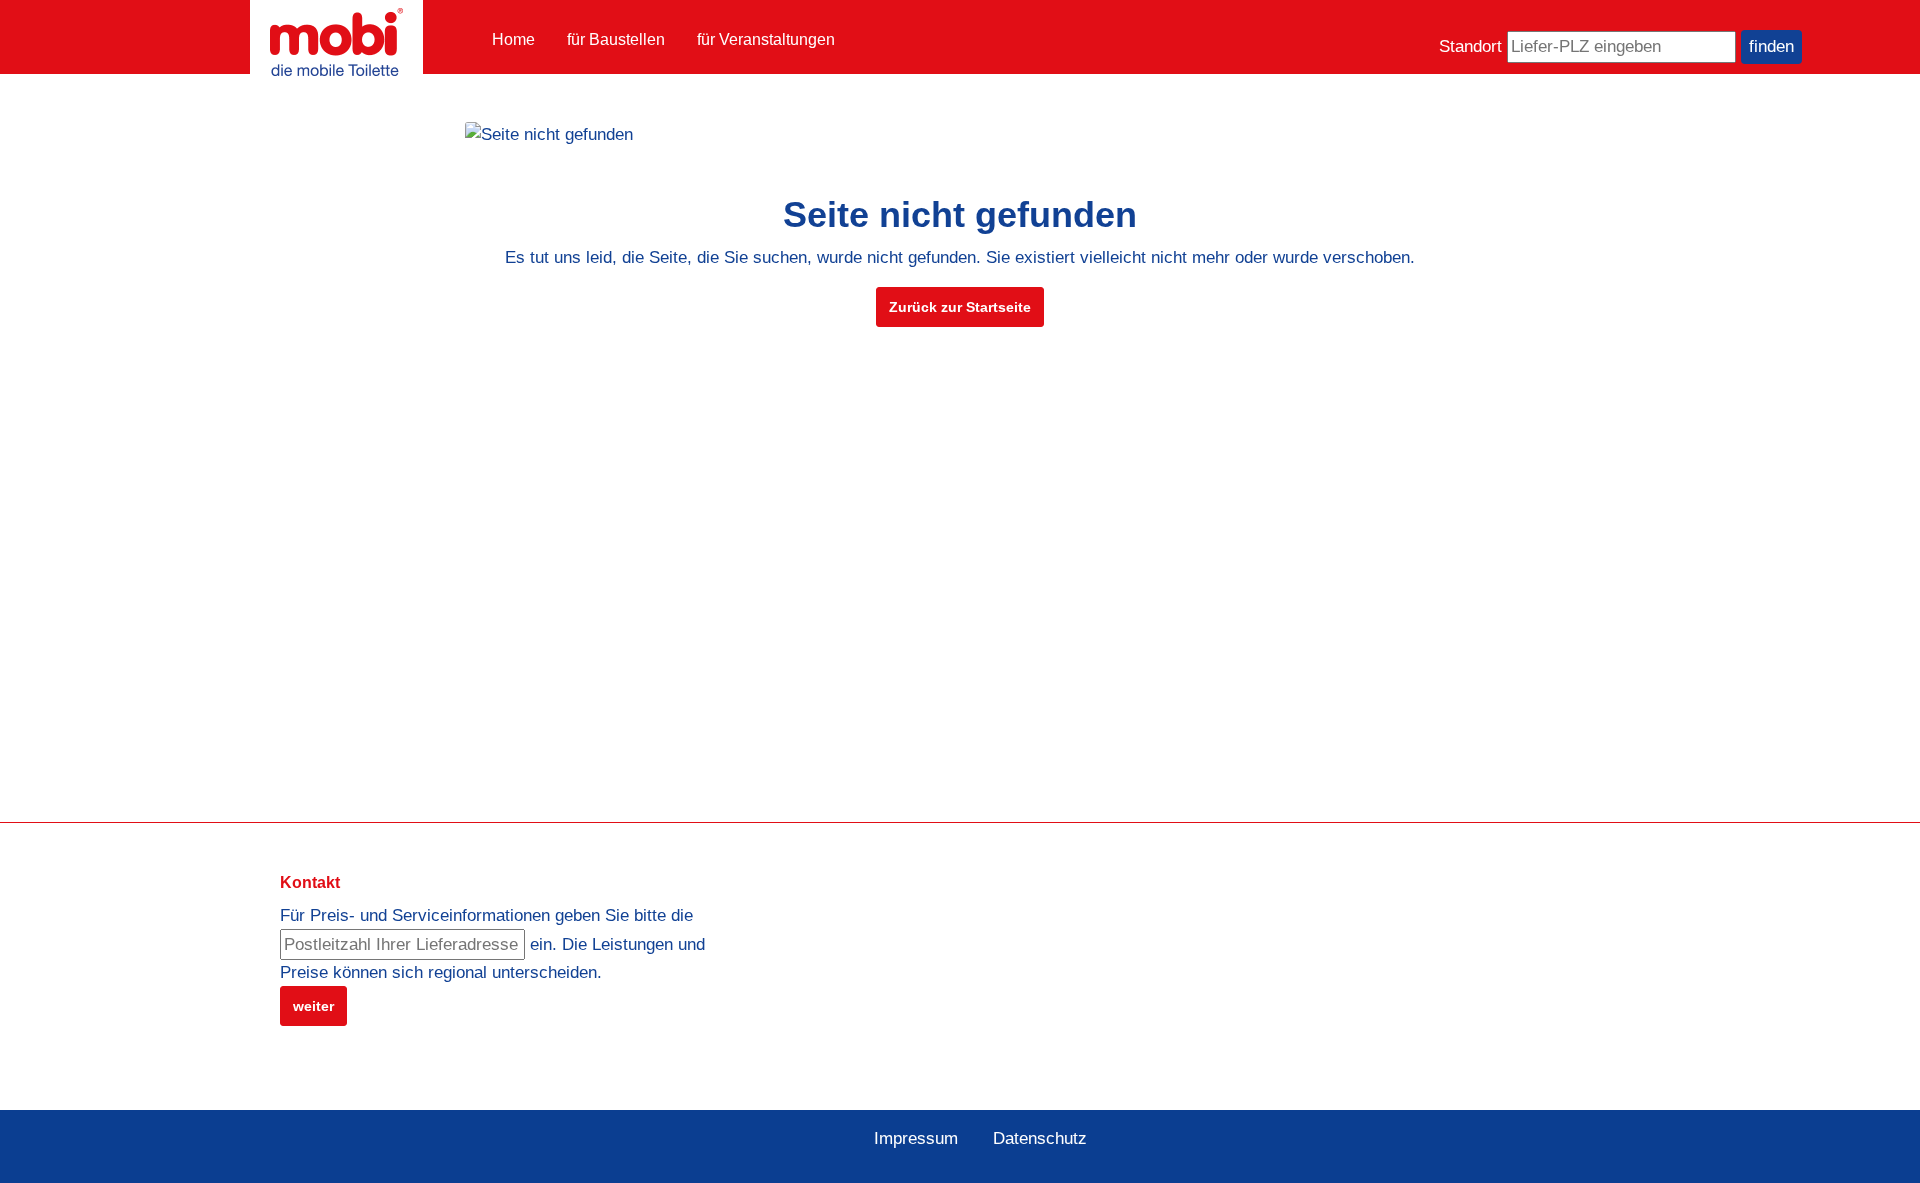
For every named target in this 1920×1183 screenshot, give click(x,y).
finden (1771, 46)
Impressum (916, 1138)
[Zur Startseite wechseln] (336, 42)
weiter (313, 1006)
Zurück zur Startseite (960, 307)
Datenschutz (1040, 1138)
